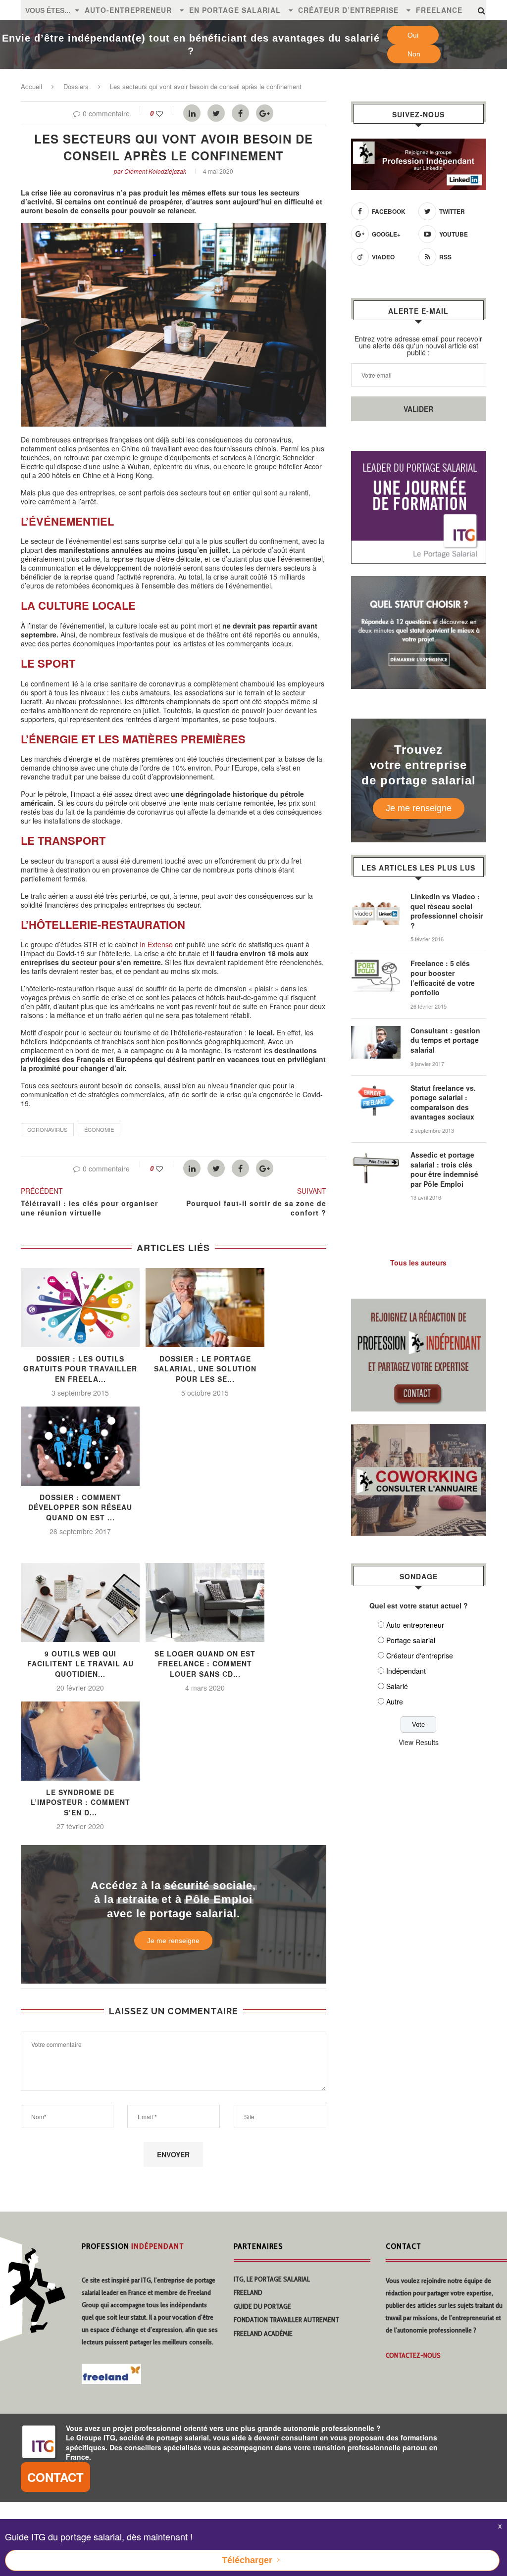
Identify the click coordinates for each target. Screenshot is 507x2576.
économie (99, 1129)
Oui (413, 35)
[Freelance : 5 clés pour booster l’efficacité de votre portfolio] (376, 964)
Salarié (397, 1686)
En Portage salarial (235, 10)
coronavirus (47, 1129)
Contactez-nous (413, 2355)
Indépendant (406, 1671)
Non (414, 54)
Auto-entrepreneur (128, 10)
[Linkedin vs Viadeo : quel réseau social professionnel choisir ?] (376, 897)
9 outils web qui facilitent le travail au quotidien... (80, 1664)
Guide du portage (262, 2306)
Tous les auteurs (418, 1263)
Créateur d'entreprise (420, 1655)
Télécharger (247, 2560)
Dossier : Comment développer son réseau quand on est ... (80, 1507)
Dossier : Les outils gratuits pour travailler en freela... (80, 1369)
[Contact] (419, 1305)
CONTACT (55, 2477)
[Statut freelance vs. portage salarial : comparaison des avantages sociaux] (376, 1088)
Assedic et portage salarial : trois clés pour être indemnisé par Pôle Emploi (444, 1169)
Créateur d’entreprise (348, 10)
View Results (419, 1742)
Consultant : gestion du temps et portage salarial (445, 1040)
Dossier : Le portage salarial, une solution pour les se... (205, 1369)
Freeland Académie (263, 2333)
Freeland (248, 2292)
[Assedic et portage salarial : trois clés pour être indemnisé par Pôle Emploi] (376, 1155)
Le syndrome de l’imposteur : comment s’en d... (80, 1802)
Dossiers (76, 86)
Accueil (31, 86)
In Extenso (156, 944)
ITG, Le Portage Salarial (272, 2279)
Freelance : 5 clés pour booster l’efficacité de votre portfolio (443, 978)
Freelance (439, 10)
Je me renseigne (173, 1941)
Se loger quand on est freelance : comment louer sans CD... (205, 1664)
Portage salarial (411, 1640)
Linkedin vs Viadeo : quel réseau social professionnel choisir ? (447, 911)
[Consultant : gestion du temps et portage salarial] (376, 1031)
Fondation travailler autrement (286, 2320)
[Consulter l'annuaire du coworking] (419, 1430)
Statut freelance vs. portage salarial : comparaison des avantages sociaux (443, 1103)
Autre (395, 1701)
